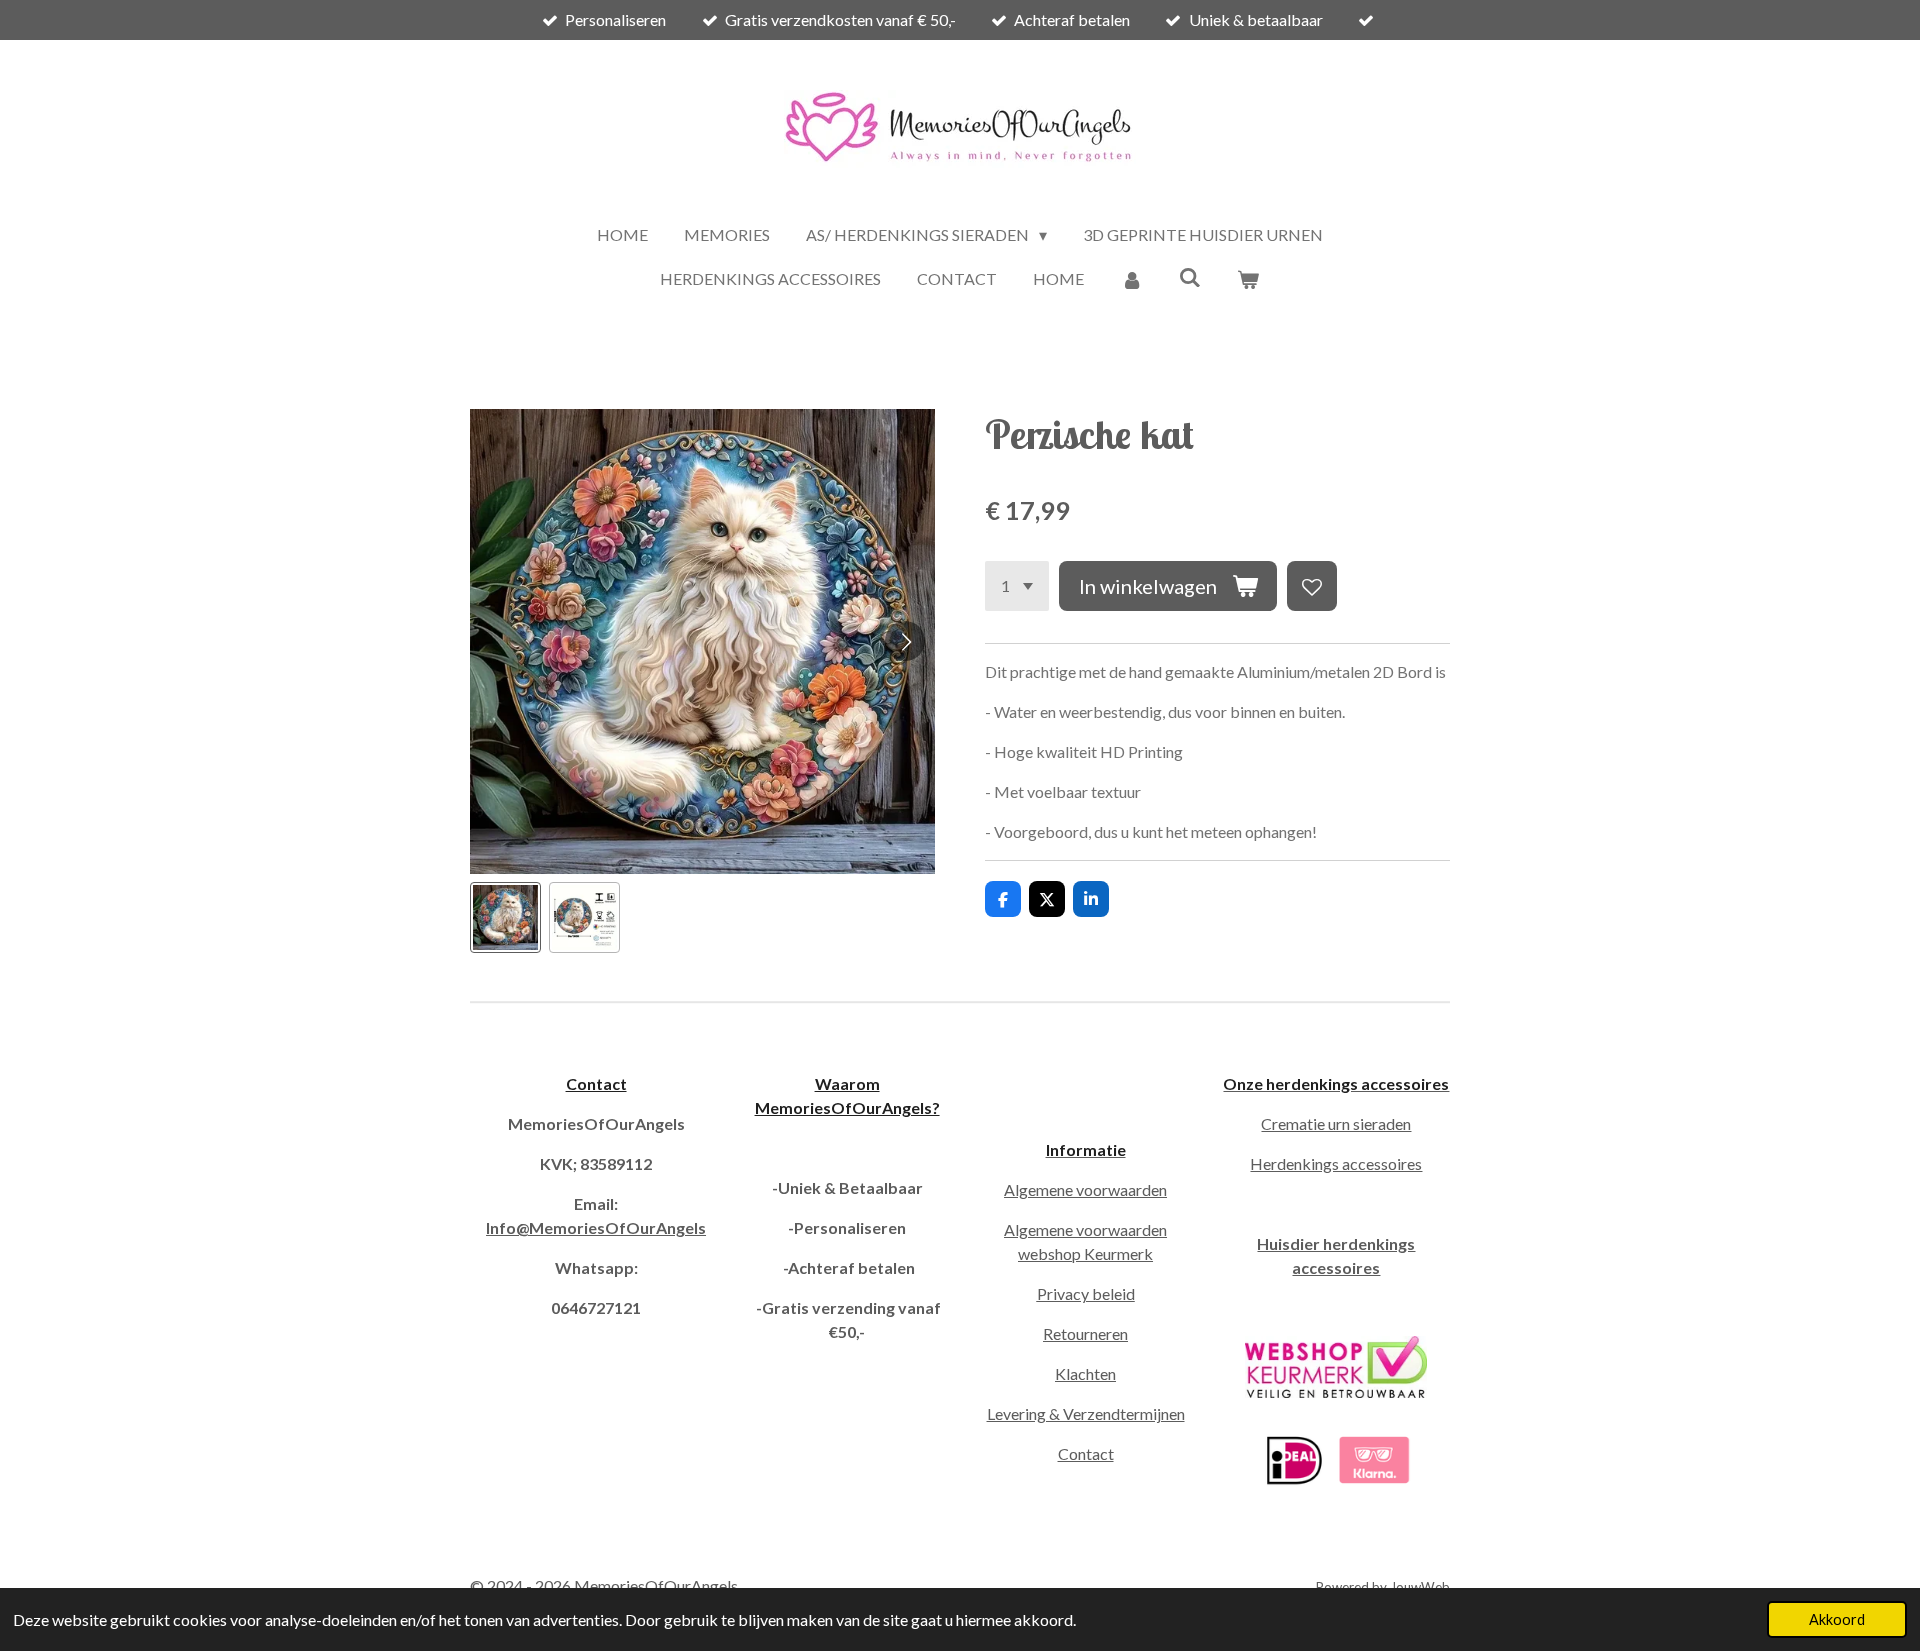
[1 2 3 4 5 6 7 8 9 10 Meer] (1017, 586)
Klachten (1085, 1373)
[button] (505, 917)
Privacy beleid (1086, 1293)
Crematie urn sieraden (1336, 1123)
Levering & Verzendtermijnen (1086, 1413)
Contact (596, 1083)
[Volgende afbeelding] (905, 641)
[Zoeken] (1190, 276)
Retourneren (1085, 1333)
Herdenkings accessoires (1336, 1163)
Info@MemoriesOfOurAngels (596, 1227)
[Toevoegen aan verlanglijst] (1312, 586)
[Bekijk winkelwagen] (1248, 279)
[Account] (1131, 279)
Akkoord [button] (1837, 1619)
